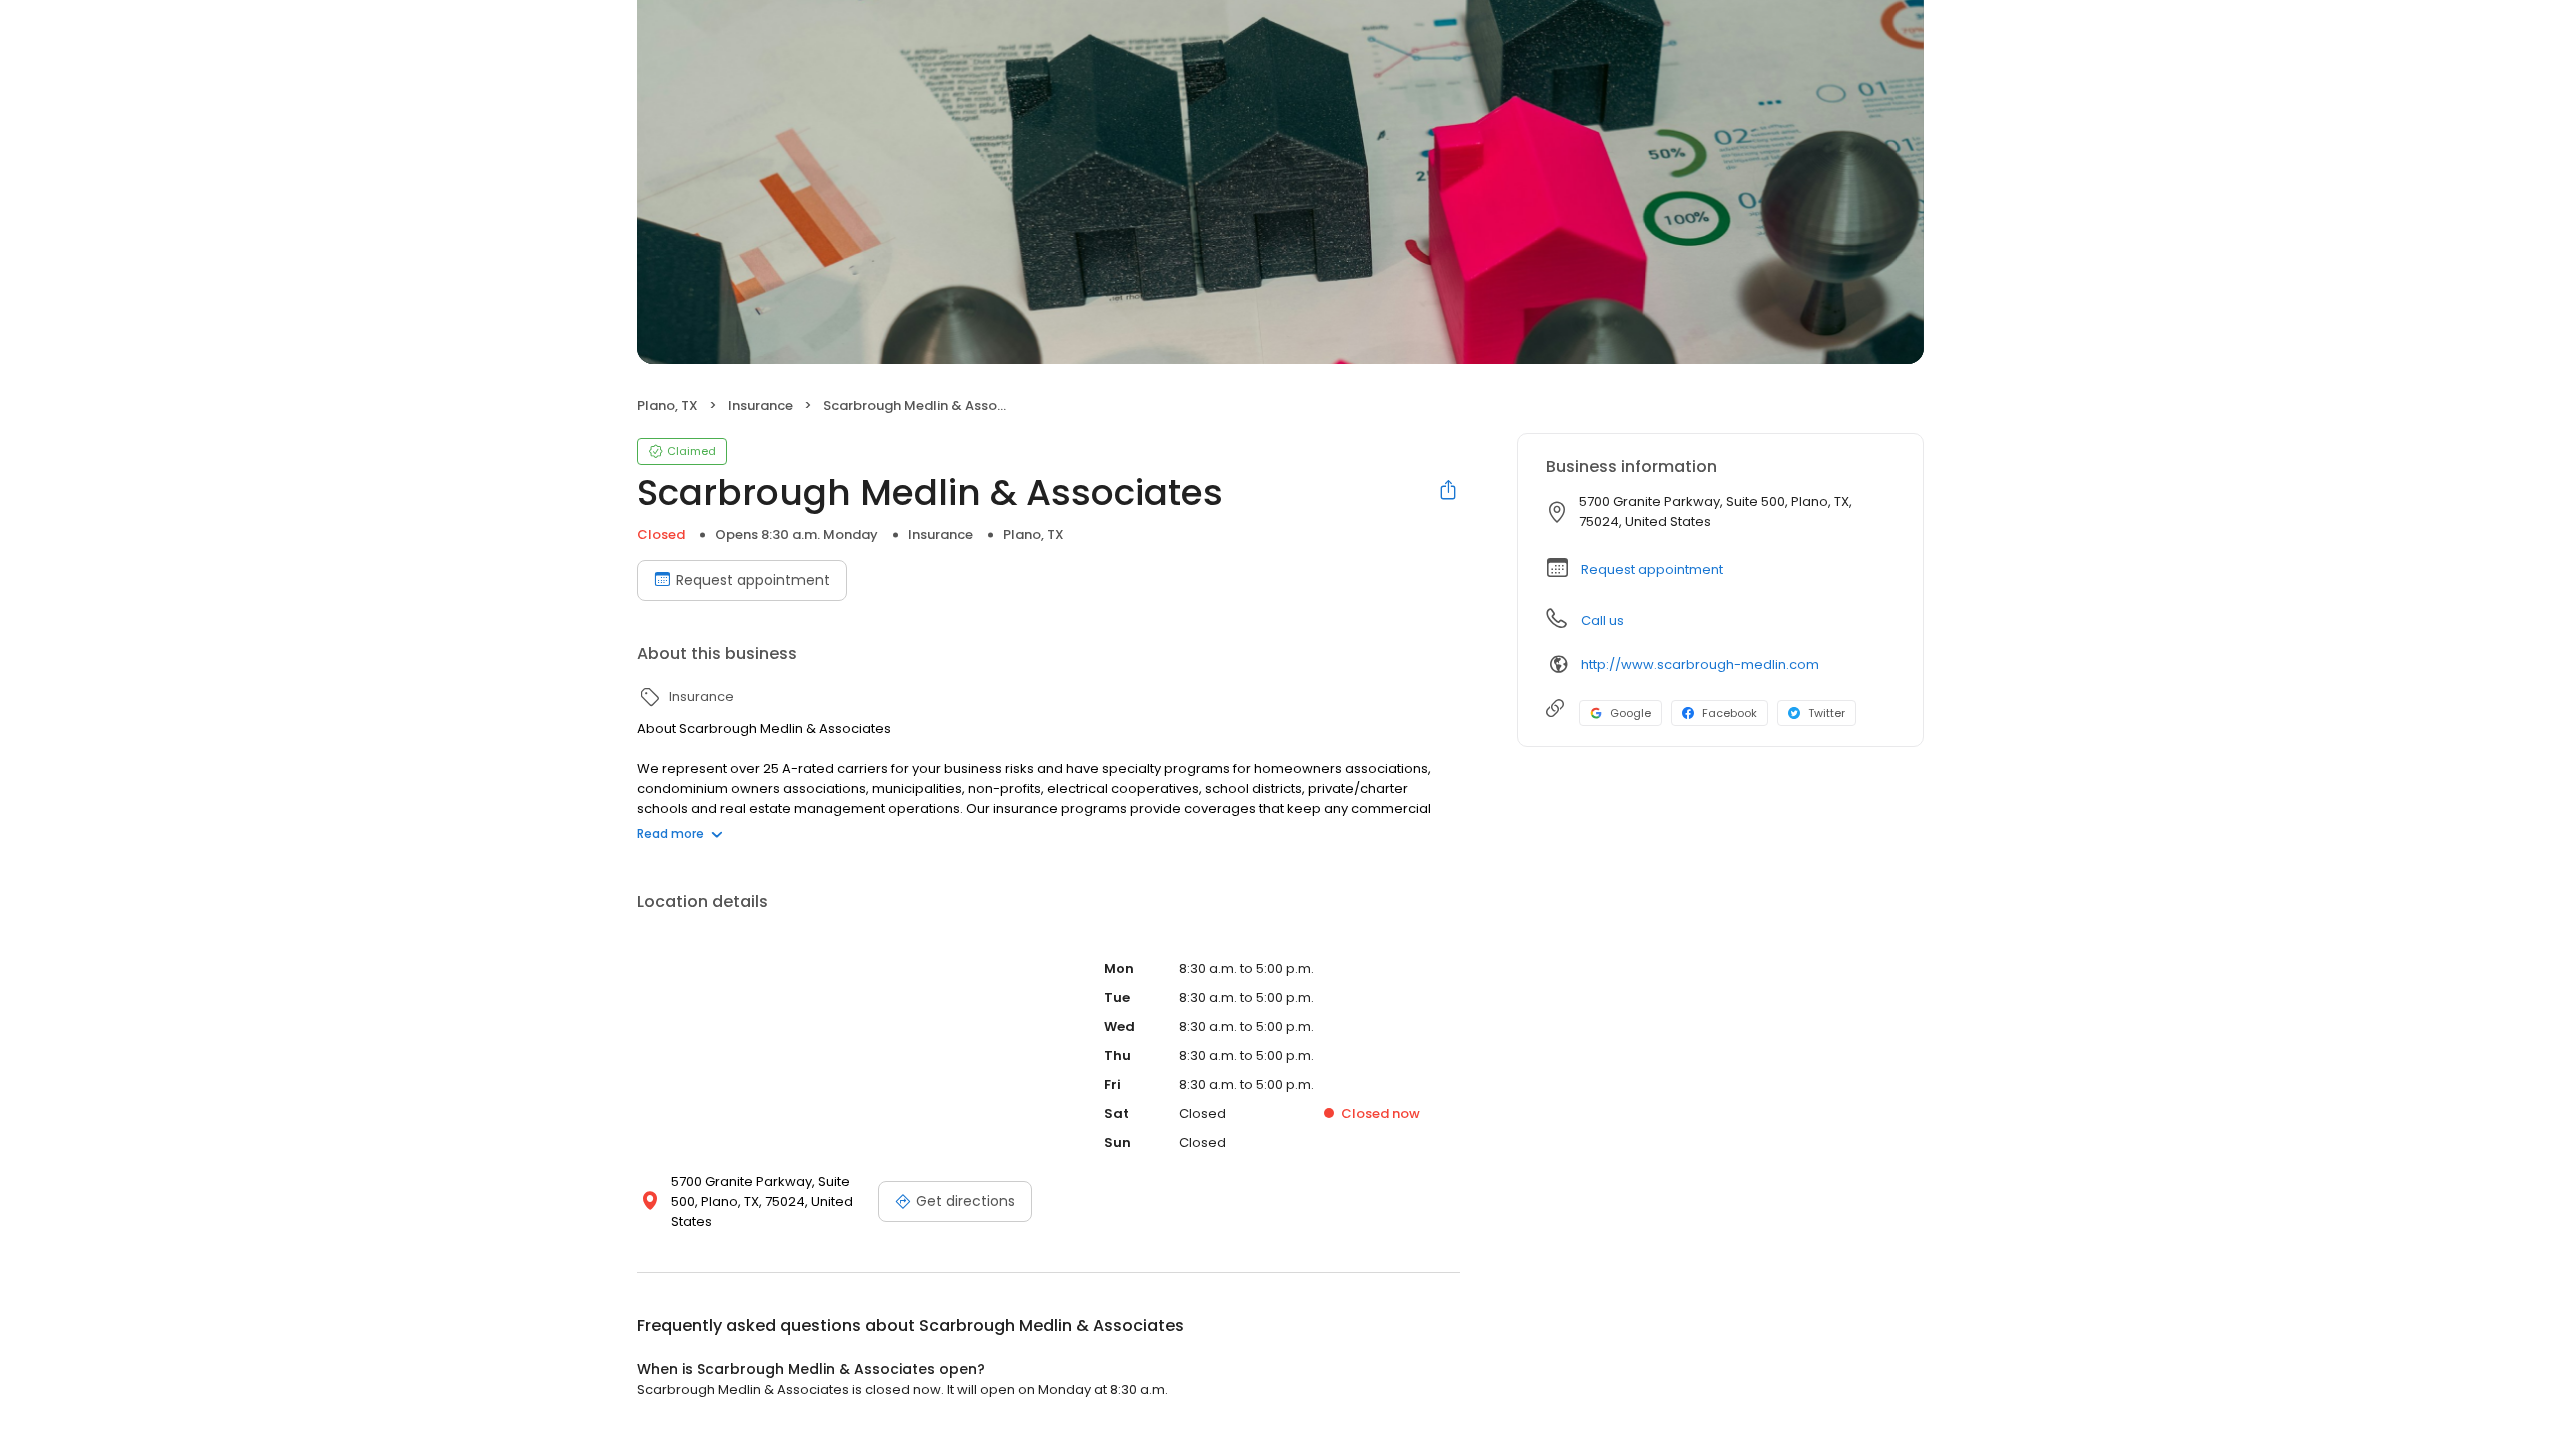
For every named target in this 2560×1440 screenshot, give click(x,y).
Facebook (1729, 713)
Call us (1602, 620)
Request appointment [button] (1652, 569)
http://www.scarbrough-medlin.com (1700, 664)
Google (1630, 713)
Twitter (1826, 713)
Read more (670, 833)
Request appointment (753, 580)
